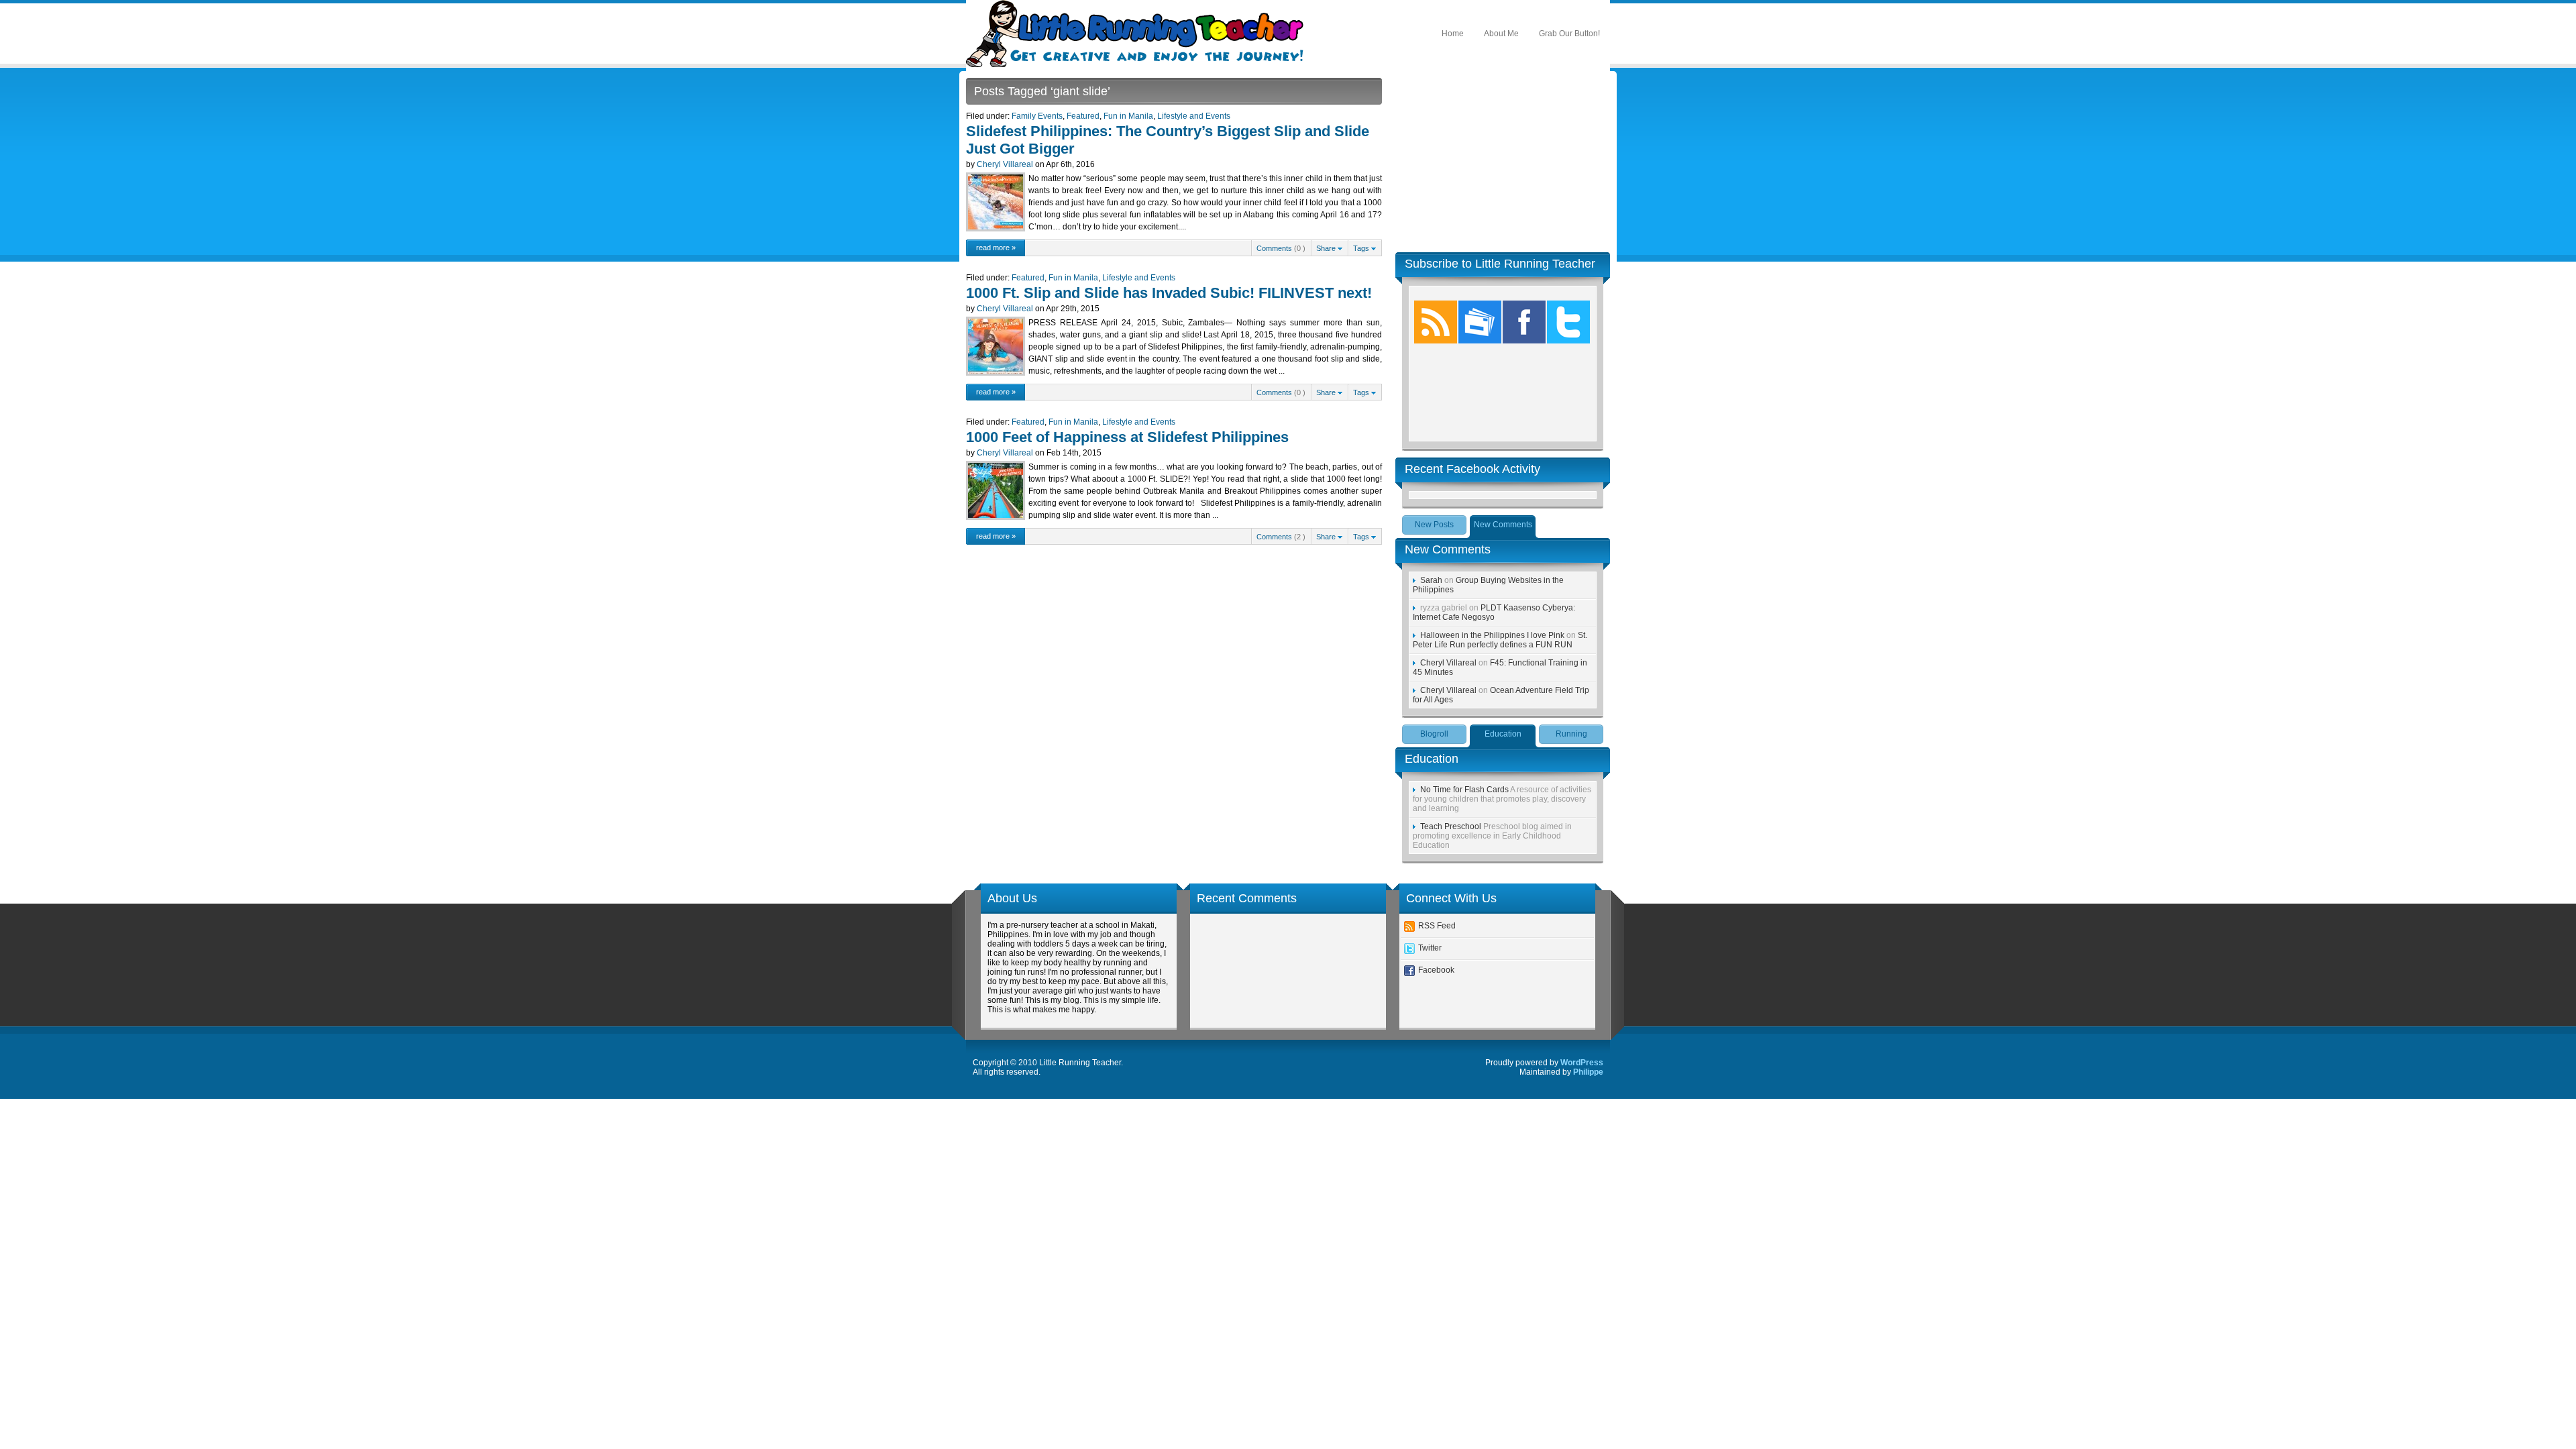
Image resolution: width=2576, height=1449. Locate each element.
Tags (1362, 248)
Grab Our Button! (1569, 34)
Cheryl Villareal (1005, 164)
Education (1503, 734)
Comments (1274, 248)
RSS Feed (1437, 926)
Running (1571, 734)
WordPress (1582, 1063)
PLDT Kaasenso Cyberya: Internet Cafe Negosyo (1494, 612)
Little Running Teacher (1139, 34)
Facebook (1436, 970)
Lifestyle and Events (1194, 116)
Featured (1083, 116)
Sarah (1431, 580)
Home (1453, 34)
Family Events (1037, 116)
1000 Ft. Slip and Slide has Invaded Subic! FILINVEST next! (1169, 293)
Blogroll (1434, 734)
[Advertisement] (1503, 162)
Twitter (1430, 948)
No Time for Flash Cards (1464, 790)
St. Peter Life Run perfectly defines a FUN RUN (1500, 640)
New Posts (1434, 525)
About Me (1501, 34)
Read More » (996, 248)
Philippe (1588, 1072)
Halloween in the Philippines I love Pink (1492, 635)
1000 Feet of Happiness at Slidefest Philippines (1127, 437)
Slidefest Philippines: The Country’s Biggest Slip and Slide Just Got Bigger (1168, 140)
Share (1327, 248)
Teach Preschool (1451, 826)
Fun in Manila (1128, 116)
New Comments (1503, 525)
